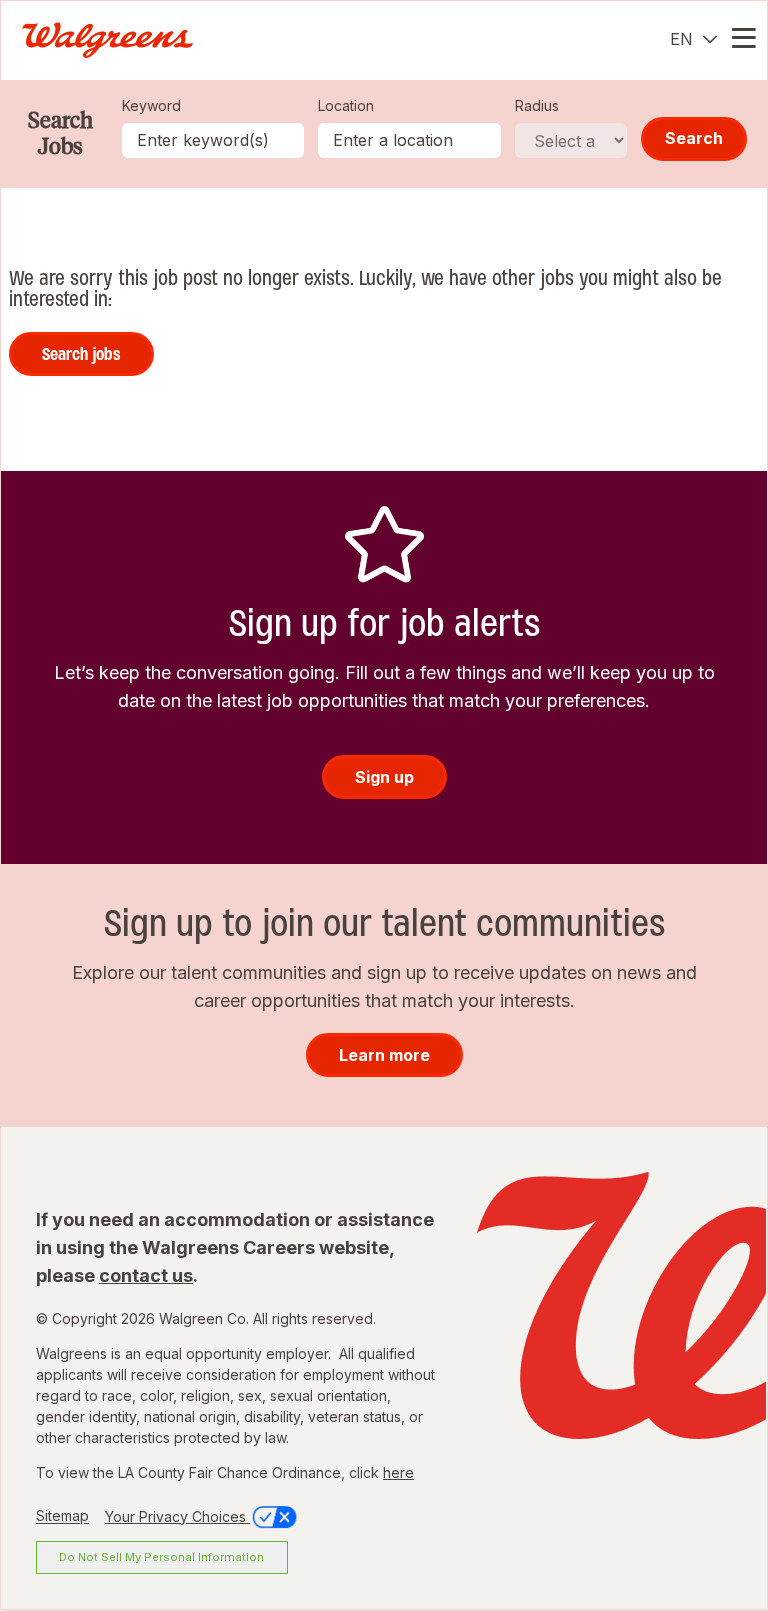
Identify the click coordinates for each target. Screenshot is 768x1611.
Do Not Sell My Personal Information (161, 1557)
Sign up (384, 777)
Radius (537, 105)
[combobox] (409, 140)
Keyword (151, 105)
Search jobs (81, 354)
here (398, 1472)
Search (694, 138)
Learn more (384, 1055)
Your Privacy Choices (177, 1516)
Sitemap (62, 1516)
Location (346, 105)
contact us (146, 1275)
